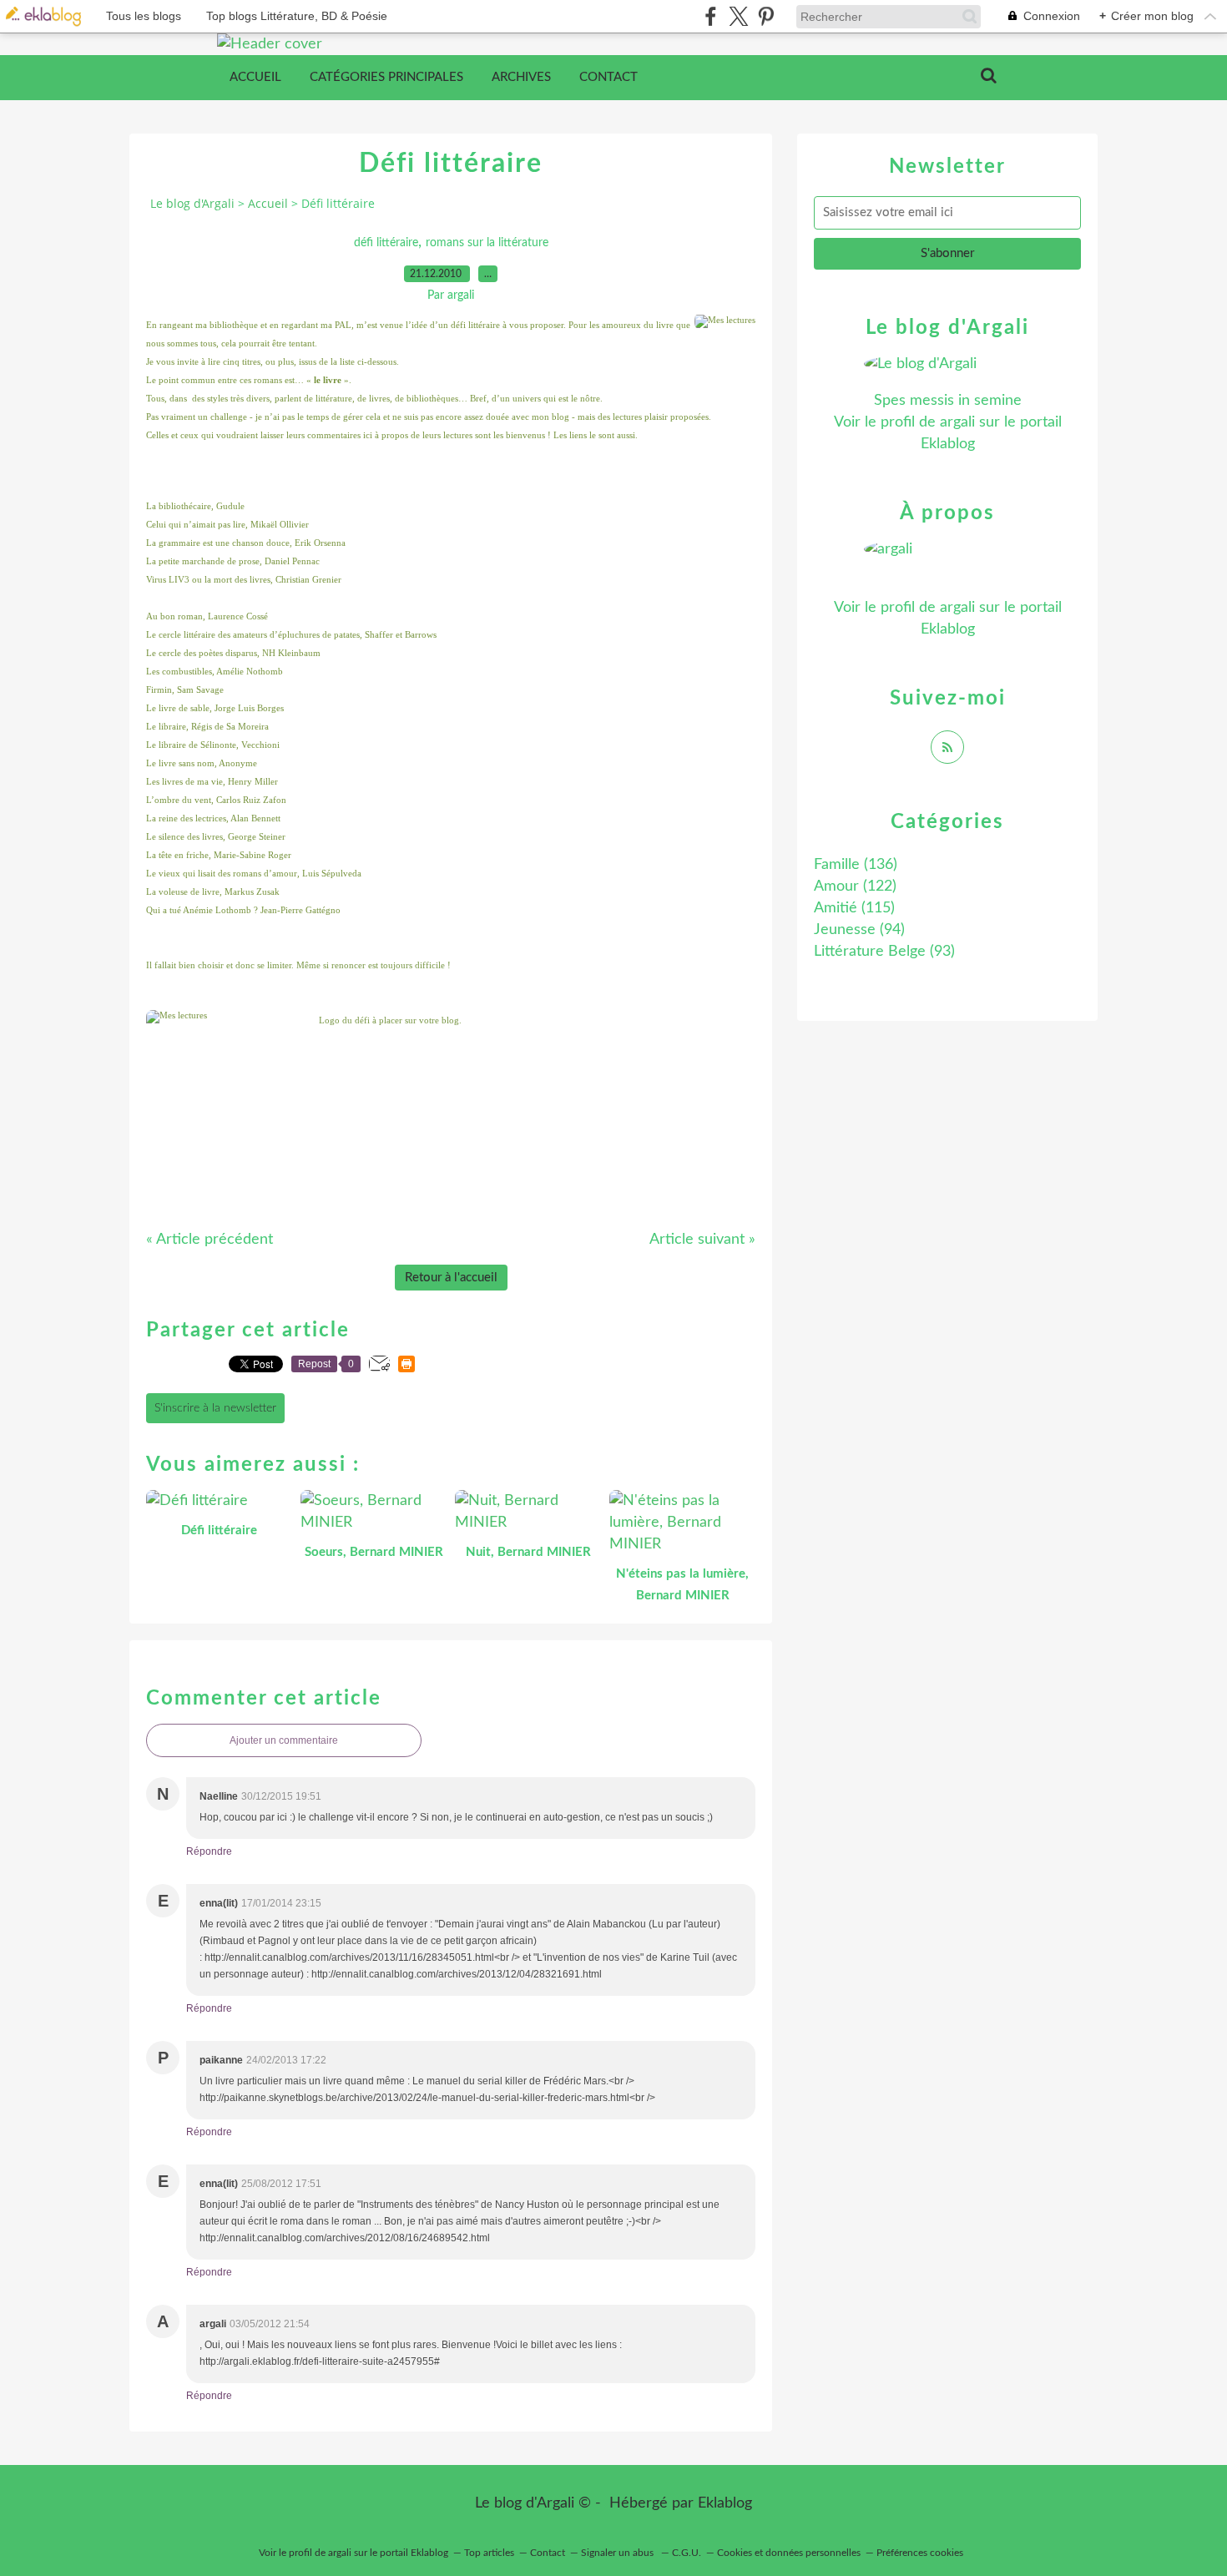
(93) (884, 952)
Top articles (489, 2553)
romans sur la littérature (487, 243)
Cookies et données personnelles (789, 2553)
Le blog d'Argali (192, 203)
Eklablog (725, 2503)
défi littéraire (386, 243)
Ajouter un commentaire (284, 1740)
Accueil (255, 77)
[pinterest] (766, 16)
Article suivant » (702, 1240)
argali (957, 422)
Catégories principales (386, 77)
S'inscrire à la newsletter (215, 1408)
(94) (859, 930)
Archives (521, 77)
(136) (856, 865)
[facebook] (711, 16)
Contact (608, 77)
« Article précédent (210, 1240)
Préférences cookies (920, 2553)
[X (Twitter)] (738, 16)
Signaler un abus (619, 2553)
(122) (855, 886)
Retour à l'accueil (451, 1278)
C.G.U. (687, 2553)
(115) (854, 908)
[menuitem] (255, 78)
